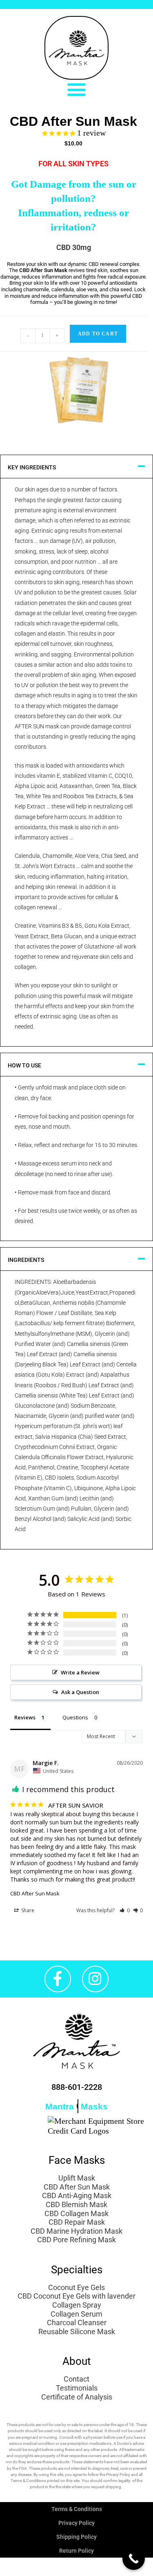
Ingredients (26, 1260)
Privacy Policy (76, 2523)
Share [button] (27, 1910)
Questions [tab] (75, 1717)
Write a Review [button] (80, 1672)
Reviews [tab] (25, 1717)
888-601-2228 (77, 2087)
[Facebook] (58, 1979)
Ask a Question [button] (80, 1692)
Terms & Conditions (77, 2509)
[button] (77, 89)
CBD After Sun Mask (35, 1893)
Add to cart (98, 334)
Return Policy (76, 2551)
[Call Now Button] (134, 2559)
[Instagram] (95, 1979)
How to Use (24, 1065)
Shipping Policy (76, 2537)
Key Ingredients (32, 467)
